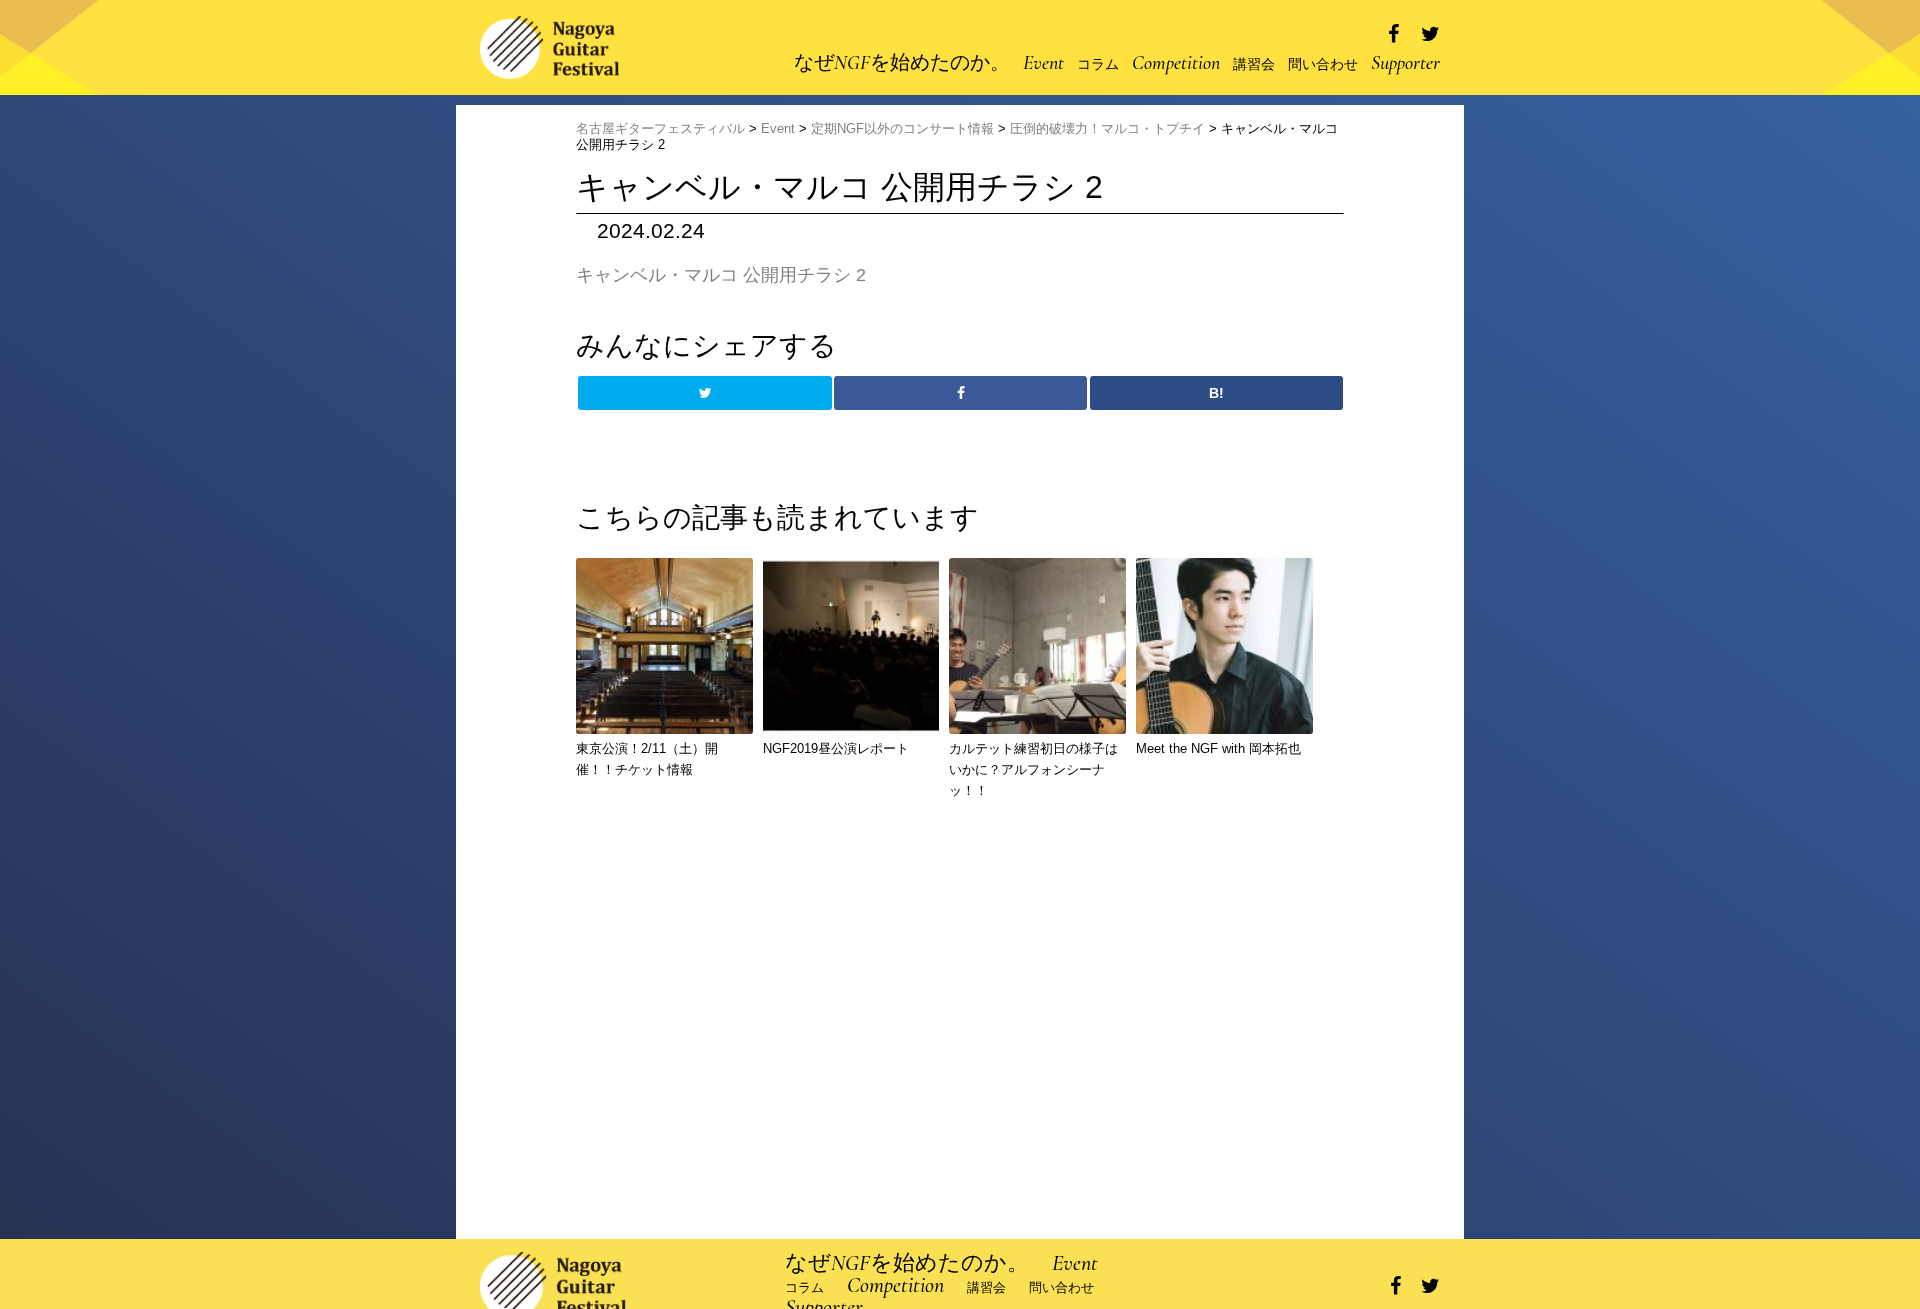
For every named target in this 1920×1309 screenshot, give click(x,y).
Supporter (1405, 63)
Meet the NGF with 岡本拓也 (1218, 748)
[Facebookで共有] (1393, 34)
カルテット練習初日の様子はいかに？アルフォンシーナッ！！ (1033, 769)
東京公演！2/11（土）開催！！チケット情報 (647, 759)
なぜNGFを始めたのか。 (902, 63)
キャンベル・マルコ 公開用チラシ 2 (721, 275)
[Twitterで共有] (1430, 34)
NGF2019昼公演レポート (836, 748)
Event (1043, 63)
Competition (1176, 63)
